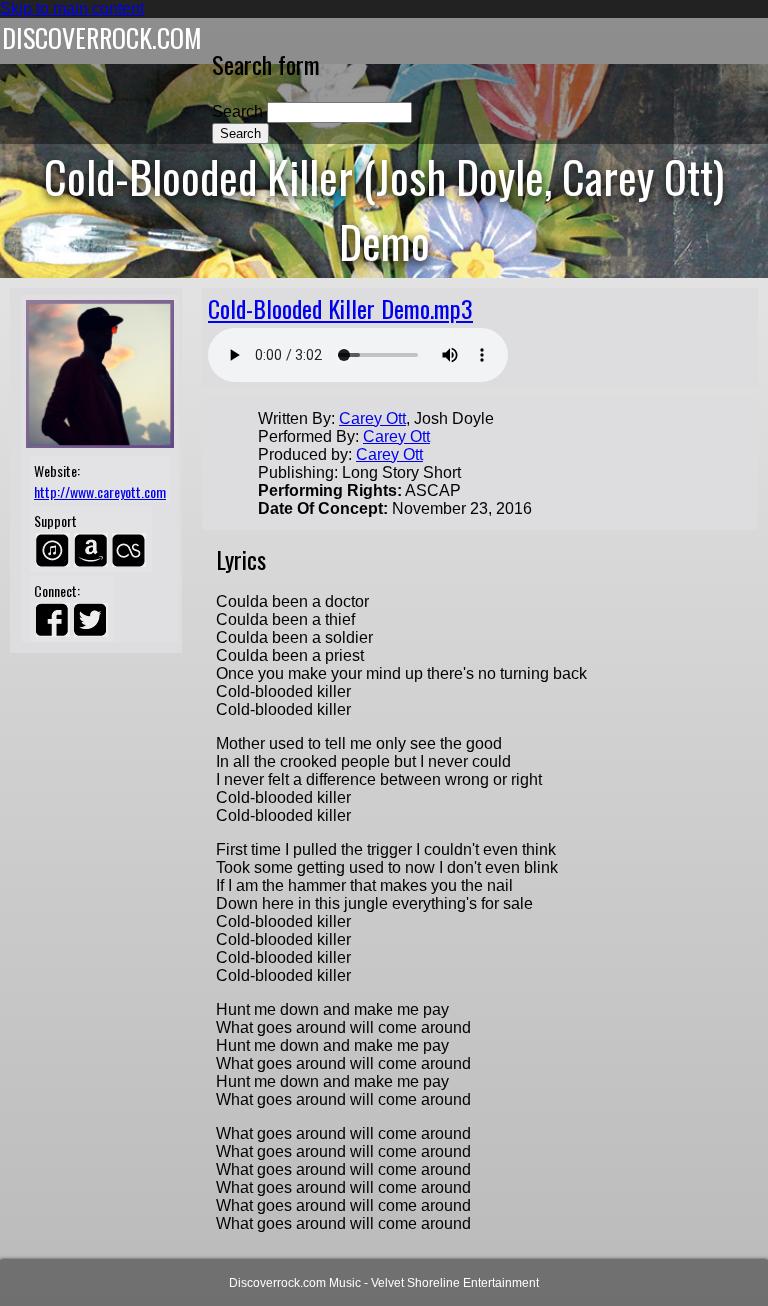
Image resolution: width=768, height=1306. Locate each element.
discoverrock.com (102, 37)
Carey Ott (372, 418)
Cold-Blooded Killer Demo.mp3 (340, 308)
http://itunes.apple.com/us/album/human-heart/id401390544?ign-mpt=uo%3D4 (53, 550)
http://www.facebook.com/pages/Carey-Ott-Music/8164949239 (53, 620)
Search (239, 111)
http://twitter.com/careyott (91, 620)
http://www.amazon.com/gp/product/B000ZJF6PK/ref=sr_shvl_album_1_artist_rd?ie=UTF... (91, 550)
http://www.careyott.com (100, 491)
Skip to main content (72, 8)
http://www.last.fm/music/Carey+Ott (129, 550)
